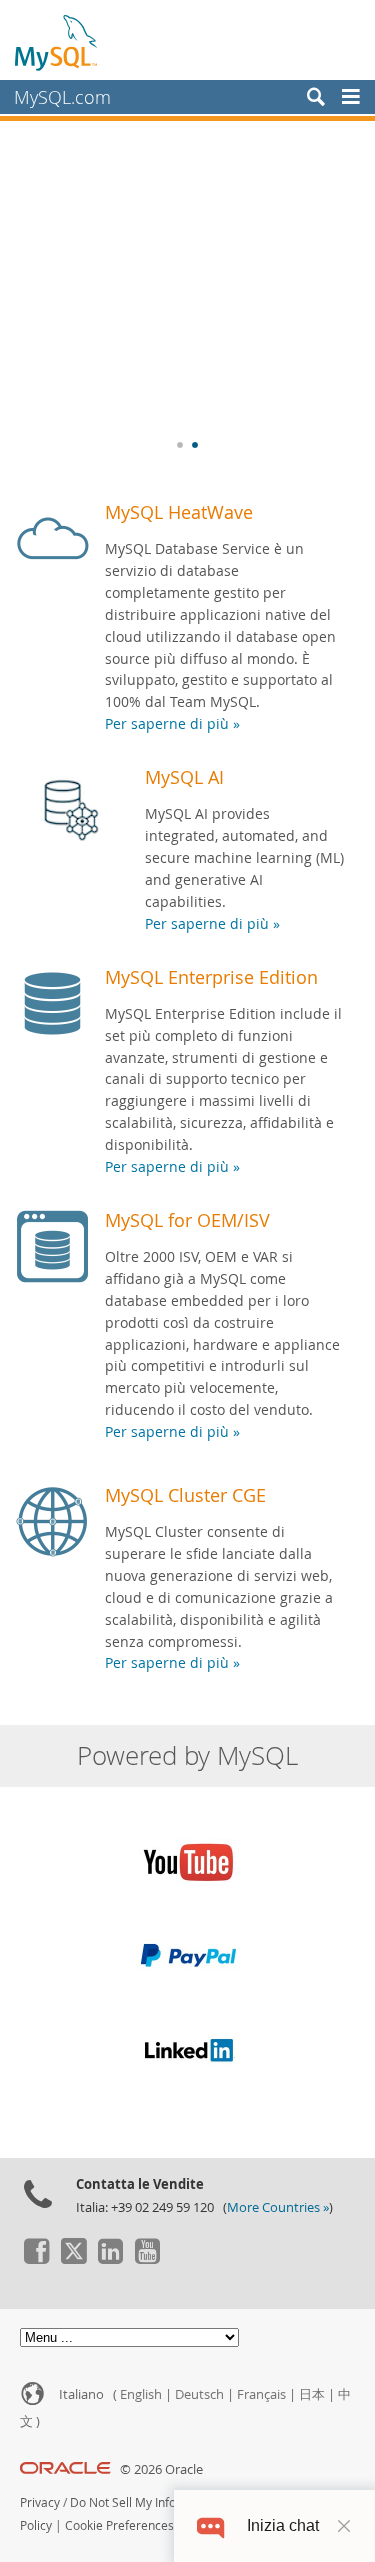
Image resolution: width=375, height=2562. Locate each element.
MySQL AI (184, 777)
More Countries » (278, 2207)
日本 (312, 2394)
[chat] (210, 2525)
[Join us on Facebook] (36, 2259)
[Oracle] (65, 2469)
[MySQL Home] (57, 42)
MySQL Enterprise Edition (211, 977)
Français (261, 2394)
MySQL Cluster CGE (185, 1495)
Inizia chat (283, 2525)
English (141, 2394)
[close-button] (344, 2526)
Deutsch (199, 2394)
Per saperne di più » (172, 724)
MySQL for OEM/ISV (187, 1220)
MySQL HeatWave (179, 512)
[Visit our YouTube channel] (147, 2259)
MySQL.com (62, 97)
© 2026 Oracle (161, 2469)
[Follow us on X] (73, 2259)
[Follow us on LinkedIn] (110, 2259)
